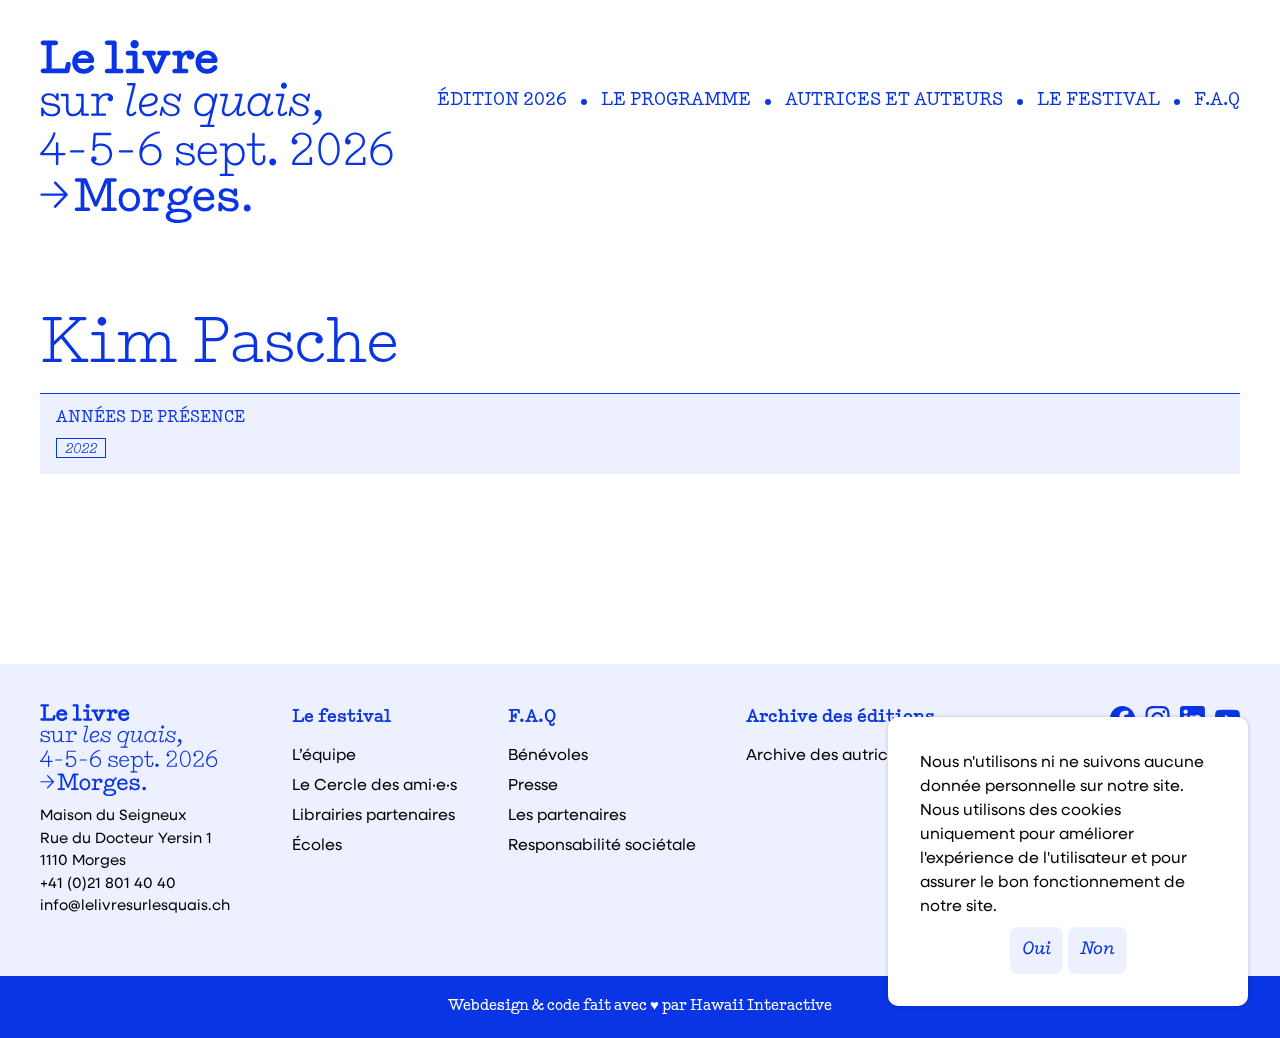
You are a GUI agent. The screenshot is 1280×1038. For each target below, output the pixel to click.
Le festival (1098, 101)
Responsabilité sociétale (602, 844)
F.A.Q (1217, 101)
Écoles (317, 844)
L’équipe (324, 754)
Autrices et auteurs (894, 101)
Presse (533, 784)
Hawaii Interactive (761, 1006)
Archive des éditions (840, 718)
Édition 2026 (502, 101)
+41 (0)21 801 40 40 (108, 882)
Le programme (676, 101)
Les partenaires (567, 814)
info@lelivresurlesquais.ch (135, 904)
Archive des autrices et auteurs (867, 754)
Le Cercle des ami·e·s (374, 784)
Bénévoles (548, 754)
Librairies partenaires (373, 814)
